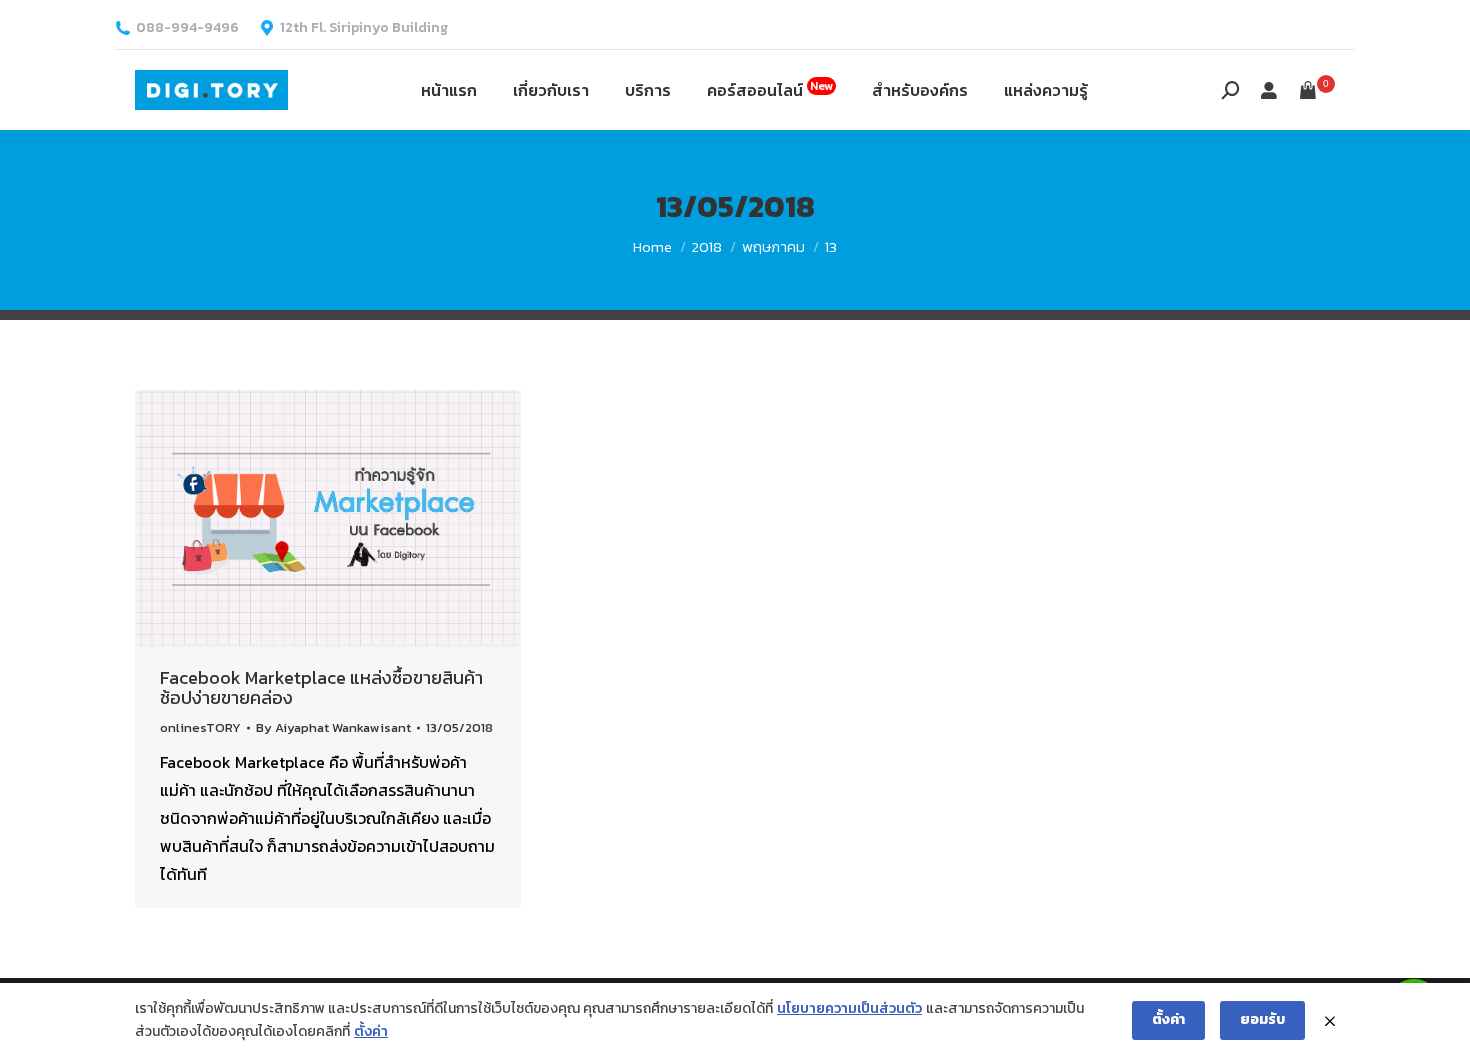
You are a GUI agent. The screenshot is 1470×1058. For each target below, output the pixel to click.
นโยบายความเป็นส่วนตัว (849, 1008)
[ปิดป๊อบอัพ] (1330, 1021)
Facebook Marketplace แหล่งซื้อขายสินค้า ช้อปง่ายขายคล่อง (321, 687)
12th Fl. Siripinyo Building (364, 28)
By (333, 727)
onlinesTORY (200, 727)
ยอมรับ (1262, 1019)
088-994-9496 (187, 28)
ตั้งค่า (371, 1031)
